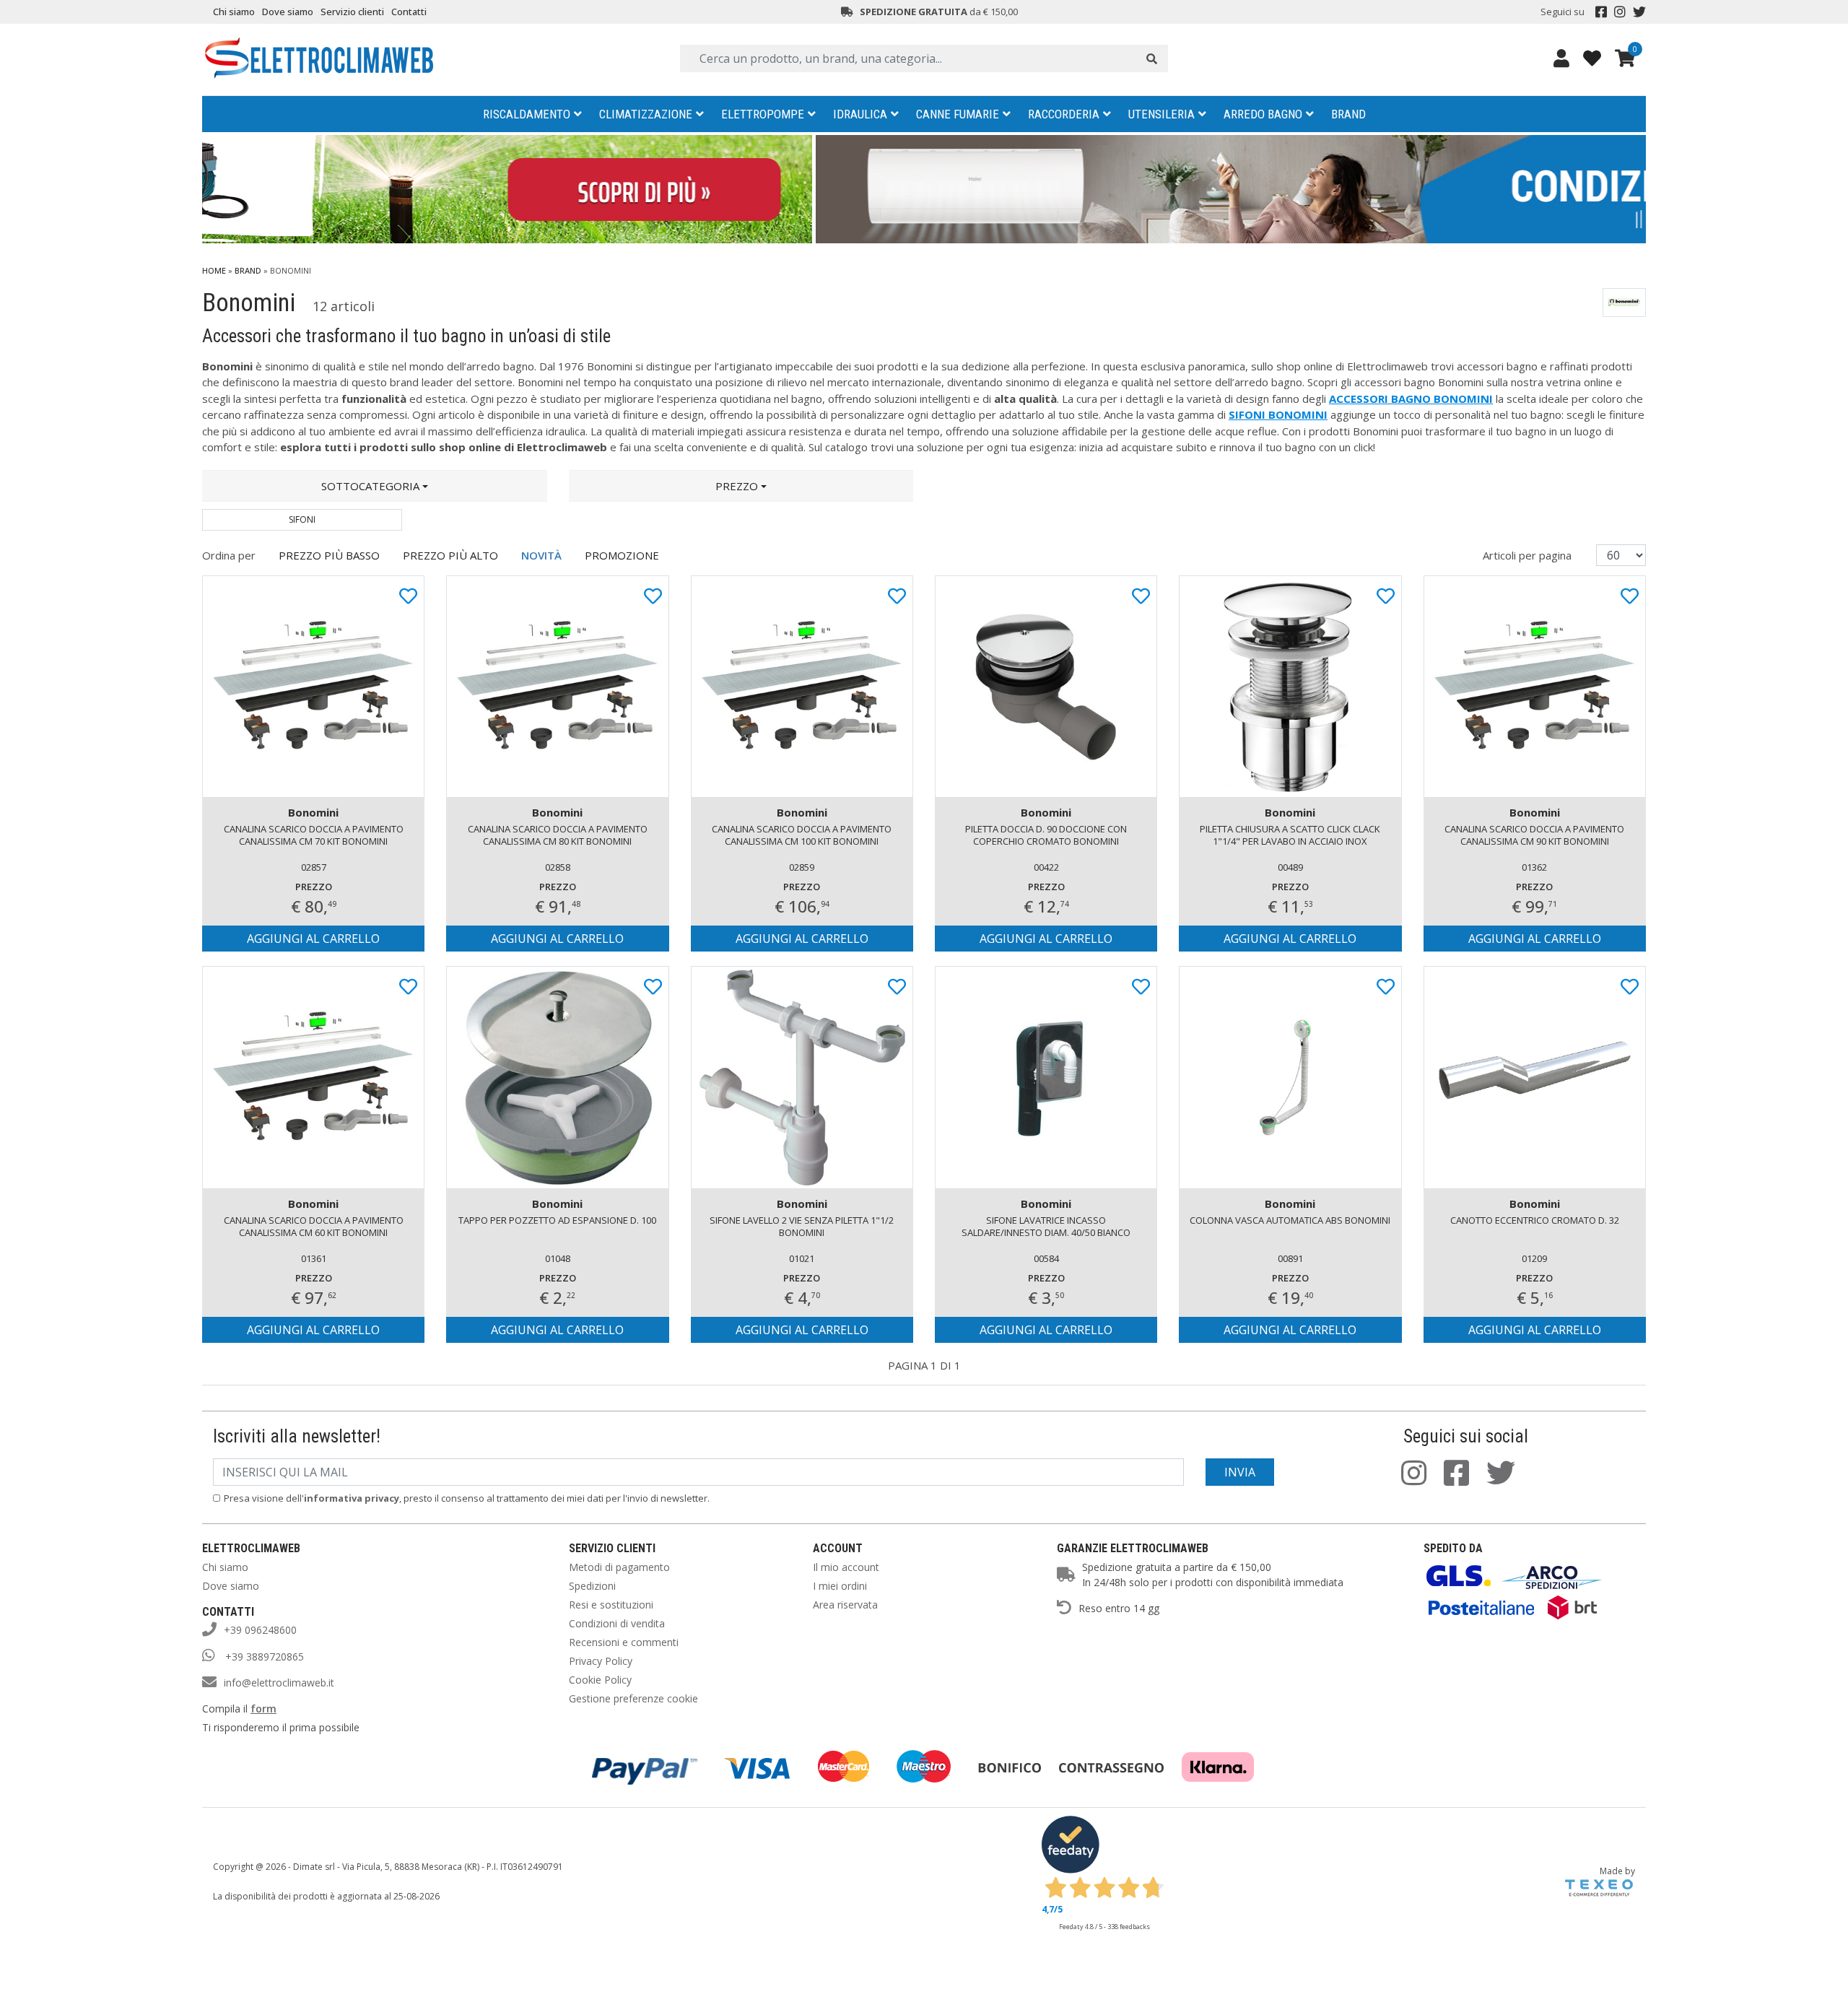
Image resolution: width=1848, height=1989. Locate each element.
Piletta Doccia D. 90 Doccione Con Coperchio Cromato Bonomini (1046, 835)
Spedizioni (592, 1586)
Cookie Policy (600, 1680)
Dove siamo (288, 12)
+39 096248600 (260, 1630)
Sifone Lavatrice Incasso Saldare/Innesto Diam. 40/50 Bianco (1046, 1226)
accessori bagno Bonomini (1411, 399)
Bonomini (313, 812)
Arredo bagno (1263, 114)
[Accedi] (1561, 58)
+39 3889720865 (263, 1657)
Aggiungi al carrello (313, 939)
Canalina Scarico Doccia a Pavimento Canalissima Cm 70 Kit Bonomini (314, 835)
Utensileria (1161, 114)
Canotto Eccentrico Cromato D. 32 (1535, 1220)
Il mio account (846, 1567)
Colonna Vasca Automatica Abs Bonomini (1290, 1220)
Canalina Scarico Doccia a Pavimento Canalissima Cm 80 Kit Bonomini (558, 835)
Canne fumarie (958, 114)
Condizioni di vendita (617, 1623)
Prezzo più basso (329, 555)
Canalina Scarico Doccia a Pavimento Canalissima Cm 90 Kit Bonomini (1534, 835)
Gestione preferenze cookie (633, 1698)
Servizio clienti (352, 12)
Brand (1348, 114)
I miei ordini (840, 1586)
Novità (541, 555)
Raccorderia (1064, 114)
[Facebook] (1601, 12)
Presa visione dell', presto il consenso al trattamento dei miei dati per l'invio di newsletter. (467, 1498)
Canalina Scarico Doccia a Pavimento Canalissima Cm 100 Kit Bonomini (802, 835)
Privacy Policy (601, 1661)
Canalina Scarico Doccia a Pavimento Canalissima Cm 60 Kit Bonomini (314, 1226)
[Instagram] (1620, 12)
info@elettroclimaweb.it (279, 1683)
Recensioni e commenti (624, 1642)
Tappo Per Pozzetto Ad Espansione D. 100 (557, 1220)
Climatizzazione (646, 114)
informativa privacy (352, 1498)
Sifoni (302, 519)
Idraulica (860, 114)
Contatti (409, 12)
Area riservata (845, 1605)
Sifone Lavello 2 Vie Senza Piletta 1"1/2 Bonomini (802, 1226)
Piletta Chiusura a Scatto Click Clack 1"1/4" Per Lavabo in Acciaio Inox (1290, 835)
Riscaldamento (527, 114)
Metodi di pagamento (619, 1567)
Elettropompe (763, 114)
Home (214, 270)
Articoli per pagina (1529, 555)
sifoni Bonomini (1278, 414)
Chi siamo (234, 12)
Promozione (622, 555)
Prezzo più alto (450, 555)
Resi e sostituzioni (611, 1605)
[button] (375, 486)
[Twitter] (1639, 12)
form (263, 1709)
